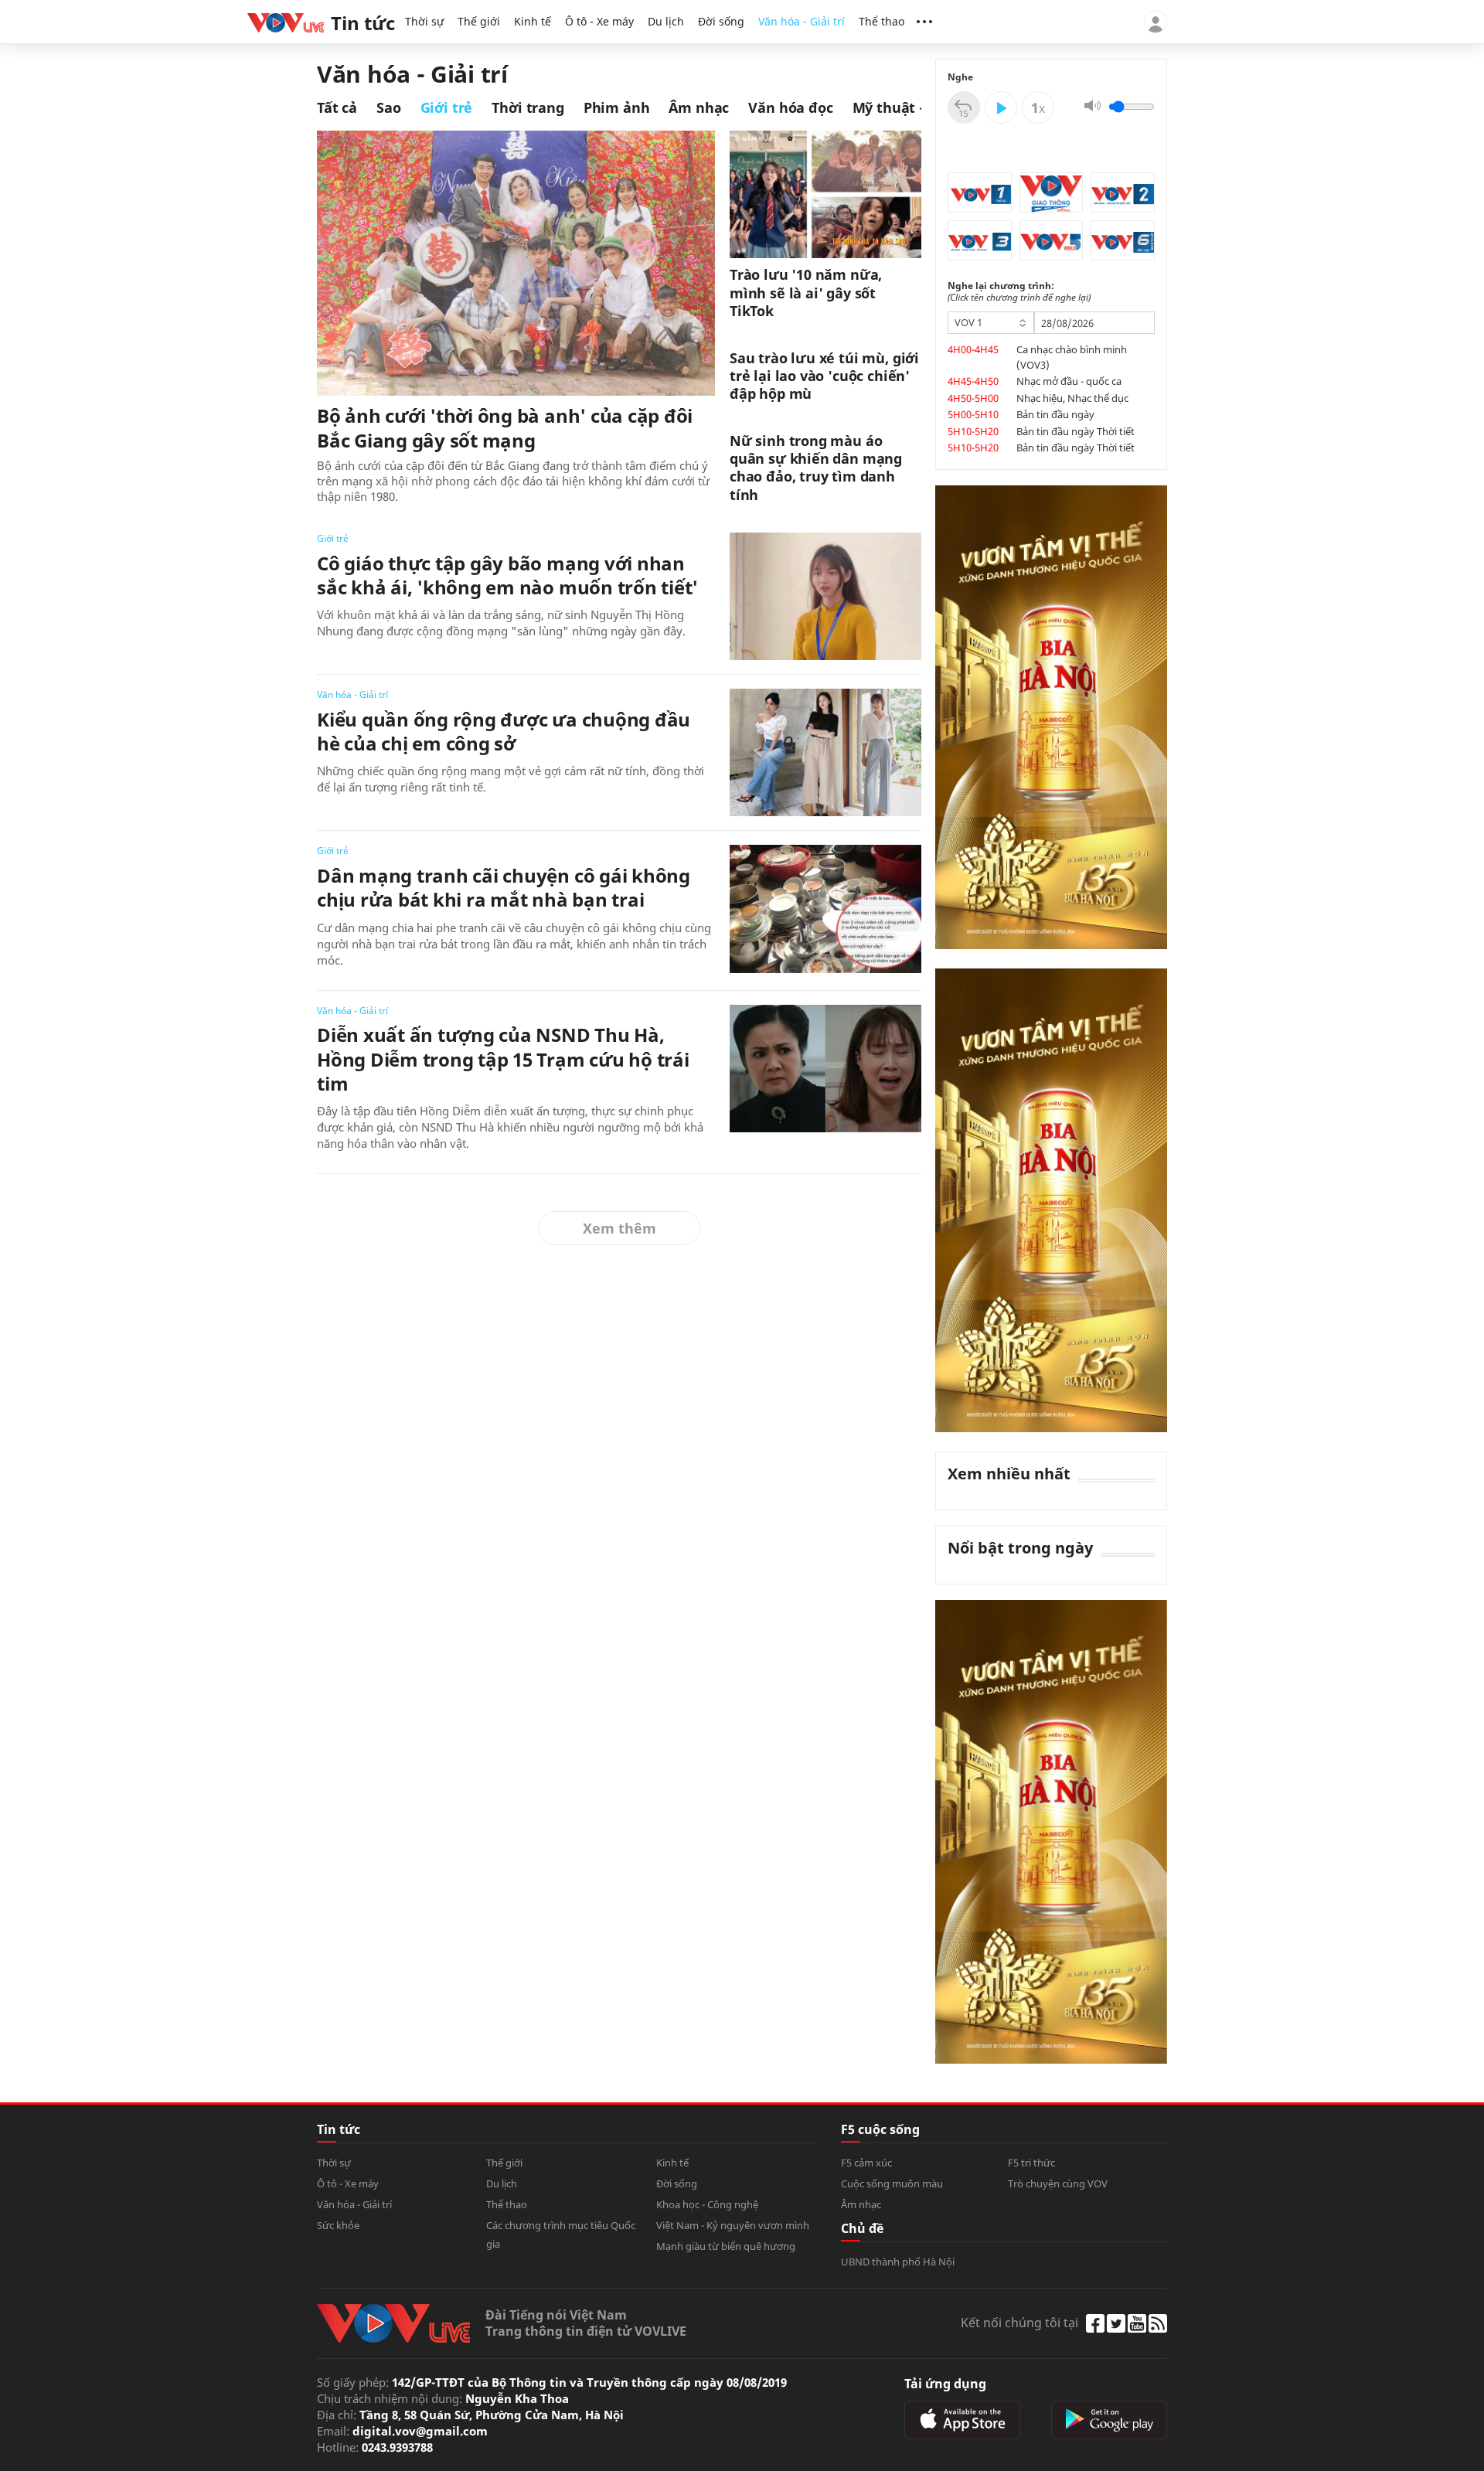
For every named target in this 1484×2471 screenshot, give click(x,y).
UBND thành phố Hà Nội (898, 2262)
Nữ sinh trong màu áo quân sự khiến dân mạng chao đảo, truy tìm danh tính (816, 468)
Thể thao (882, 21)
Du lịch (666, 21)
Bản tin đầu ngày (1055, 414)
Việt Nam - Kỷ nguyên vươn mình (733, 2225)
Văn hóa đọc (790, 107)
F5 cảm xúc (866, 2163)
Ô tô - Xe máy (599, 21)
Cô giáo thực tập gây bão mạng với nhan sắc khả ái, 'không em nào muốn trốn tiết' (507, 575)
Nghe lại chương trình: (1019, 292)
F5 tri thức (1031, 2163)
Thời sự (424, 21)
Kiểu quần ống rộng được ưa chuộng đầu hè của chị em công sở (504, 731)
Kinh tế (533, 21)
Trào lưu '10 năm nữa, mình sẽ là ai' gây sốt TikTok (806, 293)
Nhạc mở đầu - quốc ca (1069, 381)
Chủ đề (862, 2228)
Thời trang (528, 107)
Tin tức (339, 2129)
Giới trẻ (447, 107)
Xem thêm (619, 1228)
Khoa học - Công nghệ (707, 2204)
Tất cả (337, 107)
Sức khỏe (338, 2225)
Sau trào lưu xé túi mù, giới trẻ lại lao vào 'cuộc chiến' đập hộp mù (824, 376)
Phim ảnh (617, 107)
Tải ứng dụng (945, 2384)
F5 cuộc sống (880, 2129)
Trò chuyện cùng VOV (1058, 2183)
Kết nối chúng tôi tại (1019, 2323)
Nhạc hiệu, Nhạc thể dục (1072, 398)
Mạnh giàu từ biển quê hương (726, 2246)
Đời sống (721, 21)
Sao (389, 107)
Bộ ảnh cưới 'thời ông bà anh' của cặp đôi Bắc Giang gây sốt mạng (505, 427)
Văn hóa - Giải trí (802, 21)
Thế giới (479, 21)
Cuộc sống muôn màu (892, 2183)
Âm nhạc (699, 107)
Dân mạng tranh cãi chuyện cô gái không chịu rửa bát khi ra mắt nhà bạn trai (504, 887)
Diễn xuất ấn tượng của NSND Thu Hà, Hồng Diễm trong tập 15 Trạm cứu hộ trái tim (503, 1059)
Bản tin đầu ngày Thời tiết (1076, 431)
